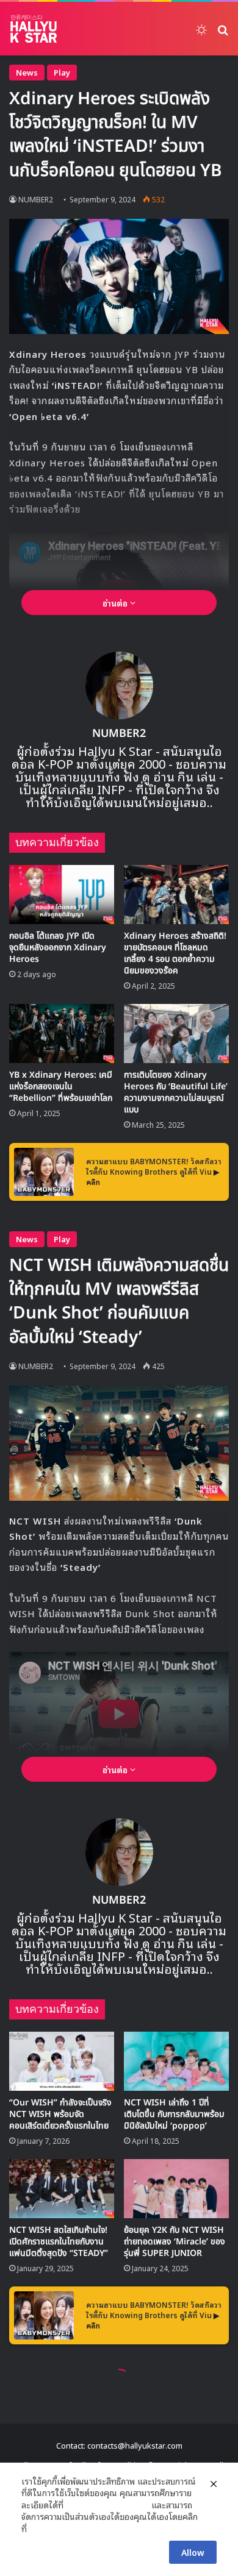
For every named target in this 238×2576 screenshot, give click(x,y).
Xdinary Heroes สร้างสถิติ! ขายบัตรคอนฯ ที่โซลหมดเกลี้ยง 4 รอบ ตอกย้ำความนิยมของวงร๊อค (175, 953)
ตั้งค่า (39, 2528)
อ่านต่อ (116, 603)
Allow (193, 2552)
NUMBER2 (36, 199)
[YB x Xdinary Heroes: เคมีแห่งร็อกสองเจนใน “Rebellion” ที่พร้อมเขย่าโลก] (62, 1034)
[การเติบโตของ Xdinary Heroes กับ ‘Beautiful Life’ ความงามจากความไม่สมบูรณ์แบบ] (176, 1034)
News (27, 72)
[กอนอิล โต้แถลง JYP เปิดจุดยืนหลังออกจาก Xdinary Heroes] (62, 895)
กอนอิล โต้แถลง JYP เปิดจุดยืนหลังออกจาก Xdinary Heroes (58, 948)
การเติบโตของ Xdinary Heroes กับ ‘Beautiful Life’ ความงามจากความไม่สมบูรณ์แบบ (176, 1092)
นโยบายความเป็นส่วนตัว (107, 2505)
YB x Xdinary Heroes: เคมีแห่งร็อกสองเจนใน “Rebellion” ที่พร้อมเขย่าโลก (61, 1087)
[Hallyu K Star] (34, 29)
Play (62, 72)
